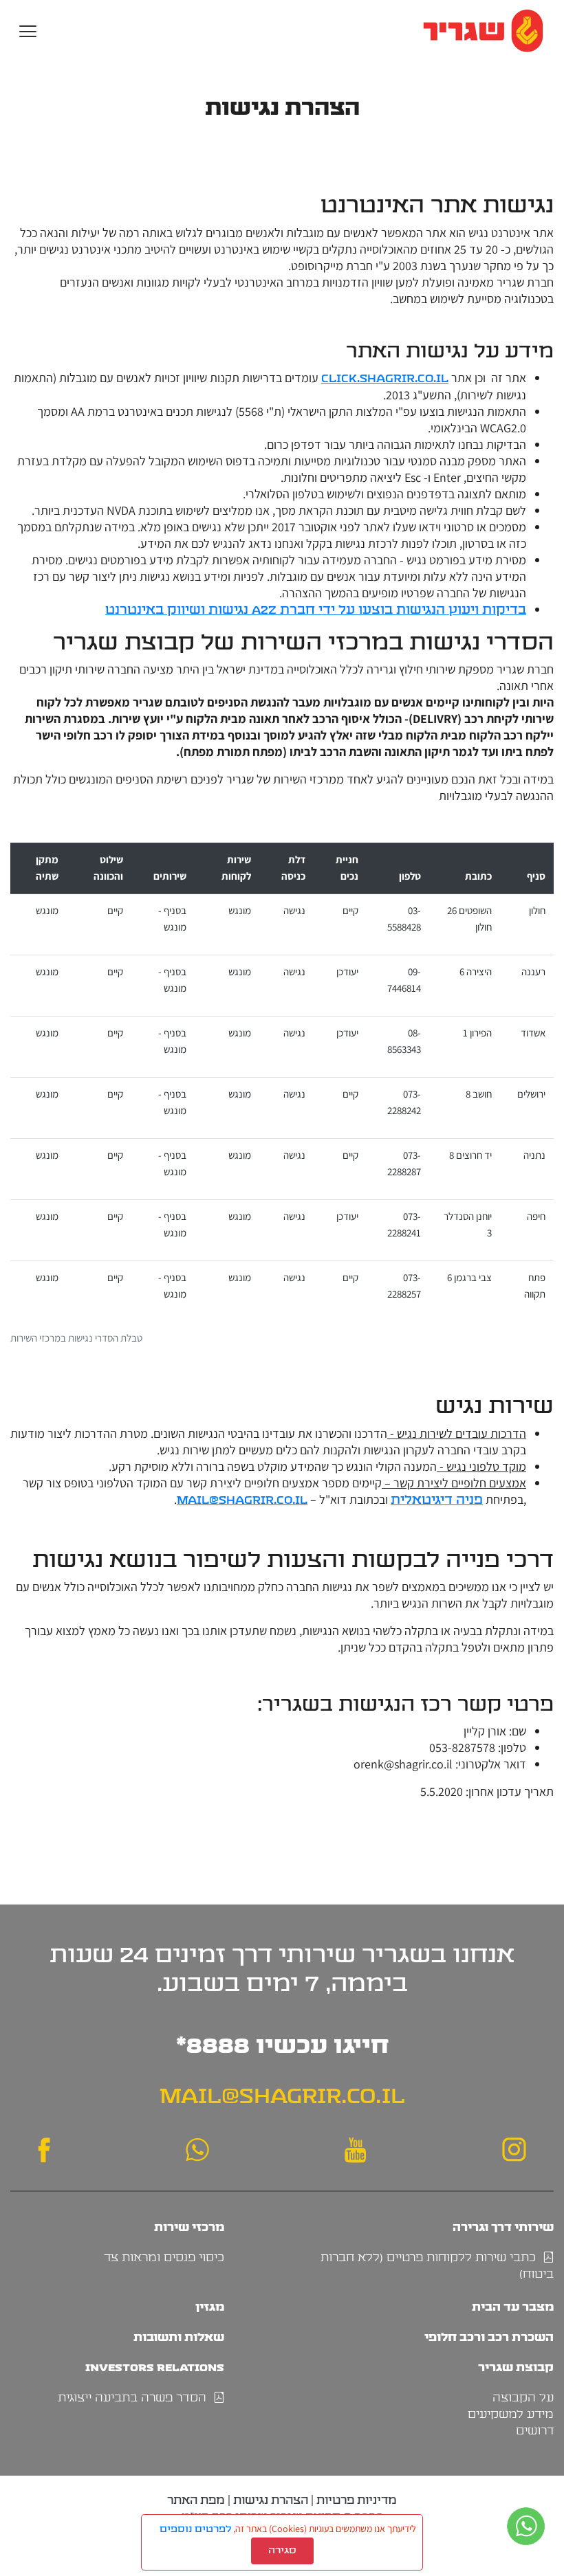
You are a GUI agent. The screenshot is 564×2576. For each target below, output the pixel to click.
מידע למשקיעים (511, 2414)
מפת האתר (196, 2500)
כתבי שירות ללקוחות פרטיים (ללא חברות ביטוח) (437, 2266)
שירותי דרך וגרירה (503, 2227)
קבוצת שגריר (516, 2367)
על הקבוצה (523, 2398)
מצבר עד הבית (513, 2307)
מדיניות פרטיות (357, 2500)
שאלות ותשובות (179, 2337)
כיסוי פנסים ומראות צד (164, 2258)
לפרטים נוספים (195, 2529)
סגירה (282, 2551)
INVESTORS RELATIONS (155, 2367)
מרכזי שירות (189, 2227)
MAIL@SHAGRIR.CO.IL (282, 2096)
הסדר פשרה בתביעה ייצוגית (135, 2398)
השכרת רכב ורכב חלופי (489, 2337)
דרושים (535, 2431)
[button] (28, 31)
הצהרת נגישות (271, 2500)
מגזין (210, 2307)
